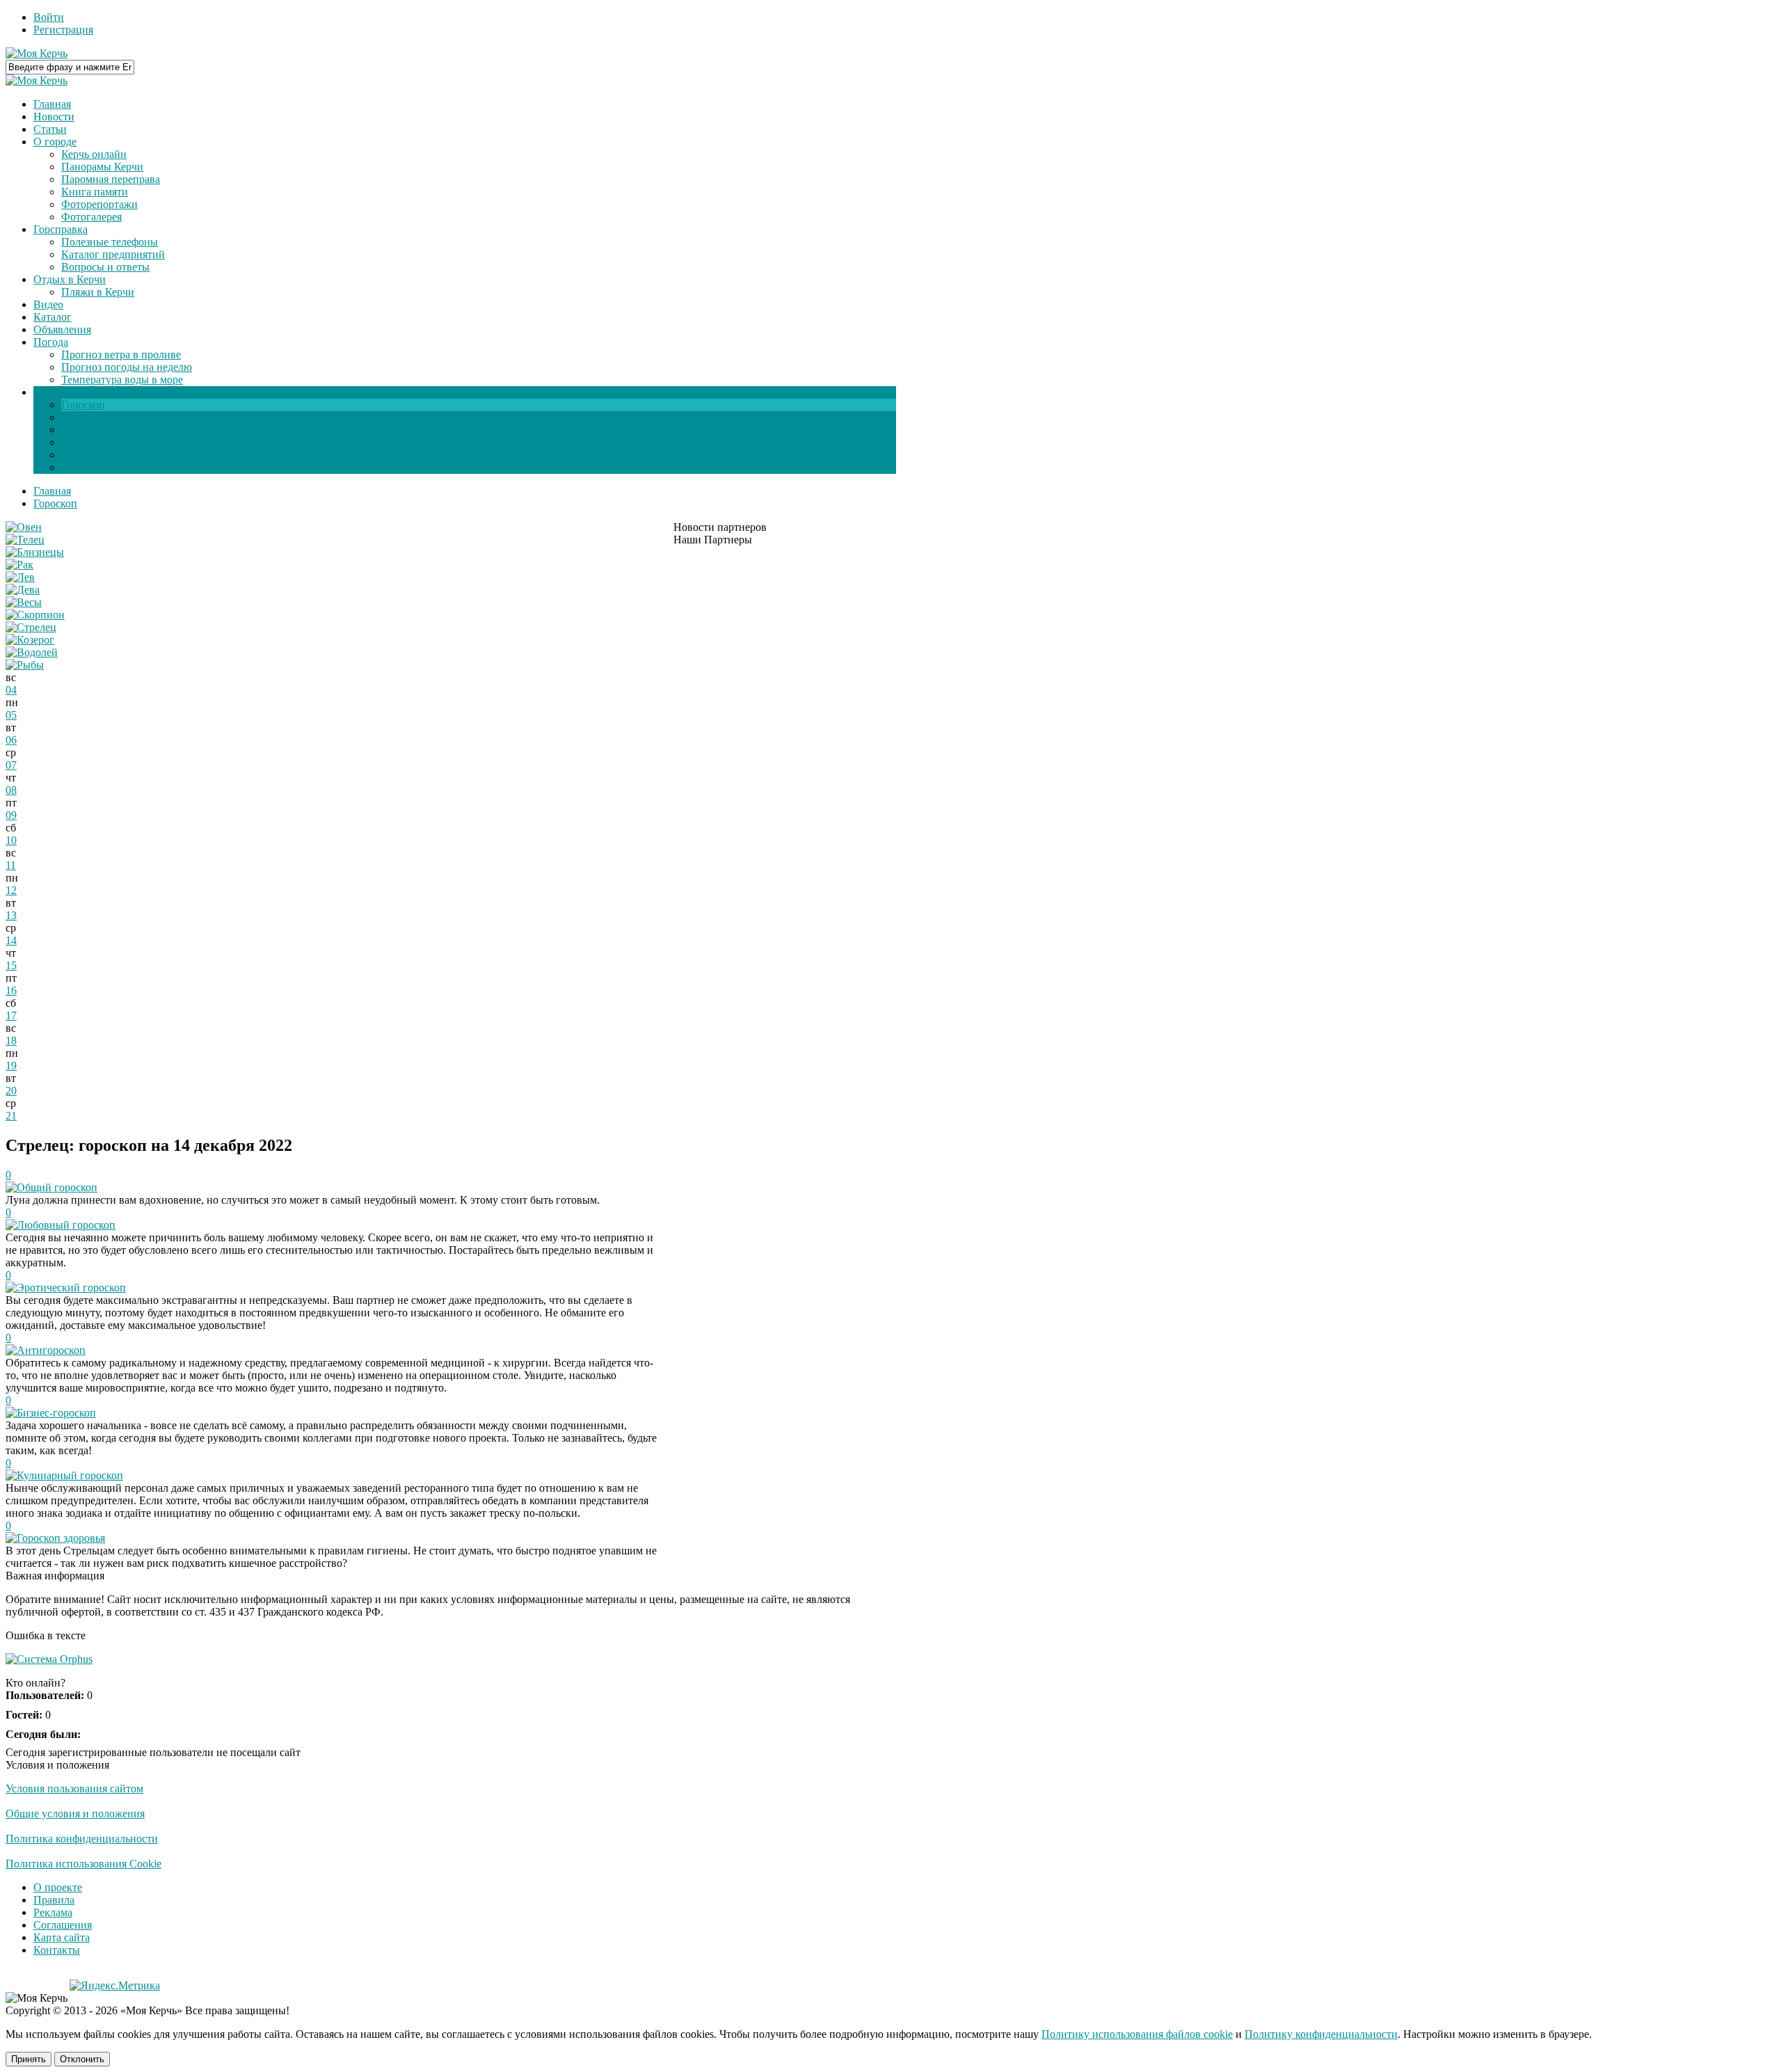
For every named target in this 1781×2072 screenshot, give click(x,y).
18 (11, 1041)
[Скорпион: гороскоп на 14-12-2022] (35, 615)
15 (11, 965)
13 (11, 915)
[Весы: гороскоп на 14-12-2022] (24, 602)
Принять (29, 2059)
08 (11, 790)
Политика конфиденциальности (82, 1839)
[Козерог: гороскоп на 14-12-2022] (30, 640)
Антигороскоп (51, 1350)
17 (11, 1015)
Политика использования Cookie (83, 1864)
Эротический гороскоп (71, 1288)
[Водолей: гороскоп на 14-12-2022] (32, 652)
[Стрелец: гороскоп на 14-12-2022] (31, 627)
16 (11, 990)
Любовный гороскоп (66, 1225)
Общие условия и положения (75, 1814)
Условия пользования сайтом (74, 1788)
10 (11, 840)
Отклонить (82, 2059)
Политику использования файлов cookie (1137, 2034)
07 (11, 765)
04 (11, 690)
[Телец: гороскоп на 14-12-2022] (25, 540)
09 (11, 815)
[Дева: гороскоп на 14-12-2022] (23, 590)
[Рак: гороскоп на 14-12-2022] (19, 565)
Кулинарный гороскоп (70, 1475)
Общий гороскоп (57, 1187)
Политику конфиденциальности (1321, 2034)
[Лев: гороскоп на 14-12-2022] (20, 577)
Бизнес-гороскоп (56, 1413)
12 (11, 890)
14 (11, 940)
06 (11, 740)
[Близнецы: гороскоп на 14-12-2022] (35, 552)
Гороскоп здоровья (61, 1538)
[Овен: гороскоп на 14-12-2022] (24, 527)
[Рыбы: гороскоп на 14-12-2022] (25, 665)
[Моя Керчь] (37, 53)
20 (11, 1091)
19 (11, 1066)
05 (11, 715)
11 (11, 865)
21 (11, 1116)
